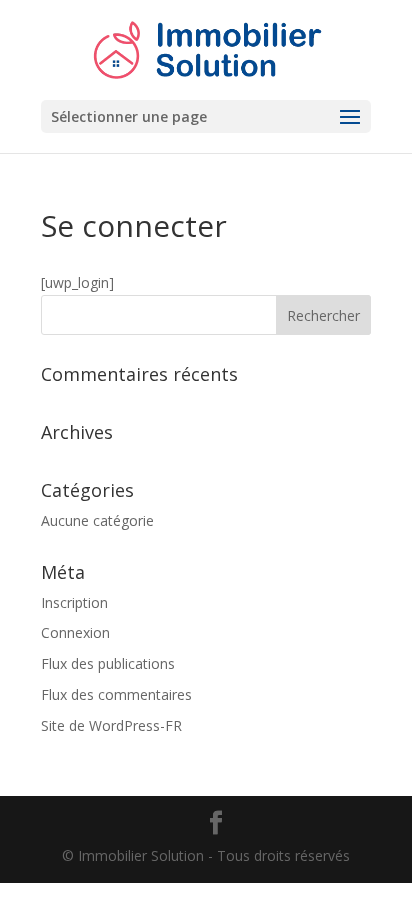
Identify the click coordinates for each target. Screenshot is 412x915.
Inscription (74, 602)
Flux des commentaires (116, 694)
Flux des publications (108, 663)
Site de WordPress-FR (111, 725)
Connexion (75, 632)
